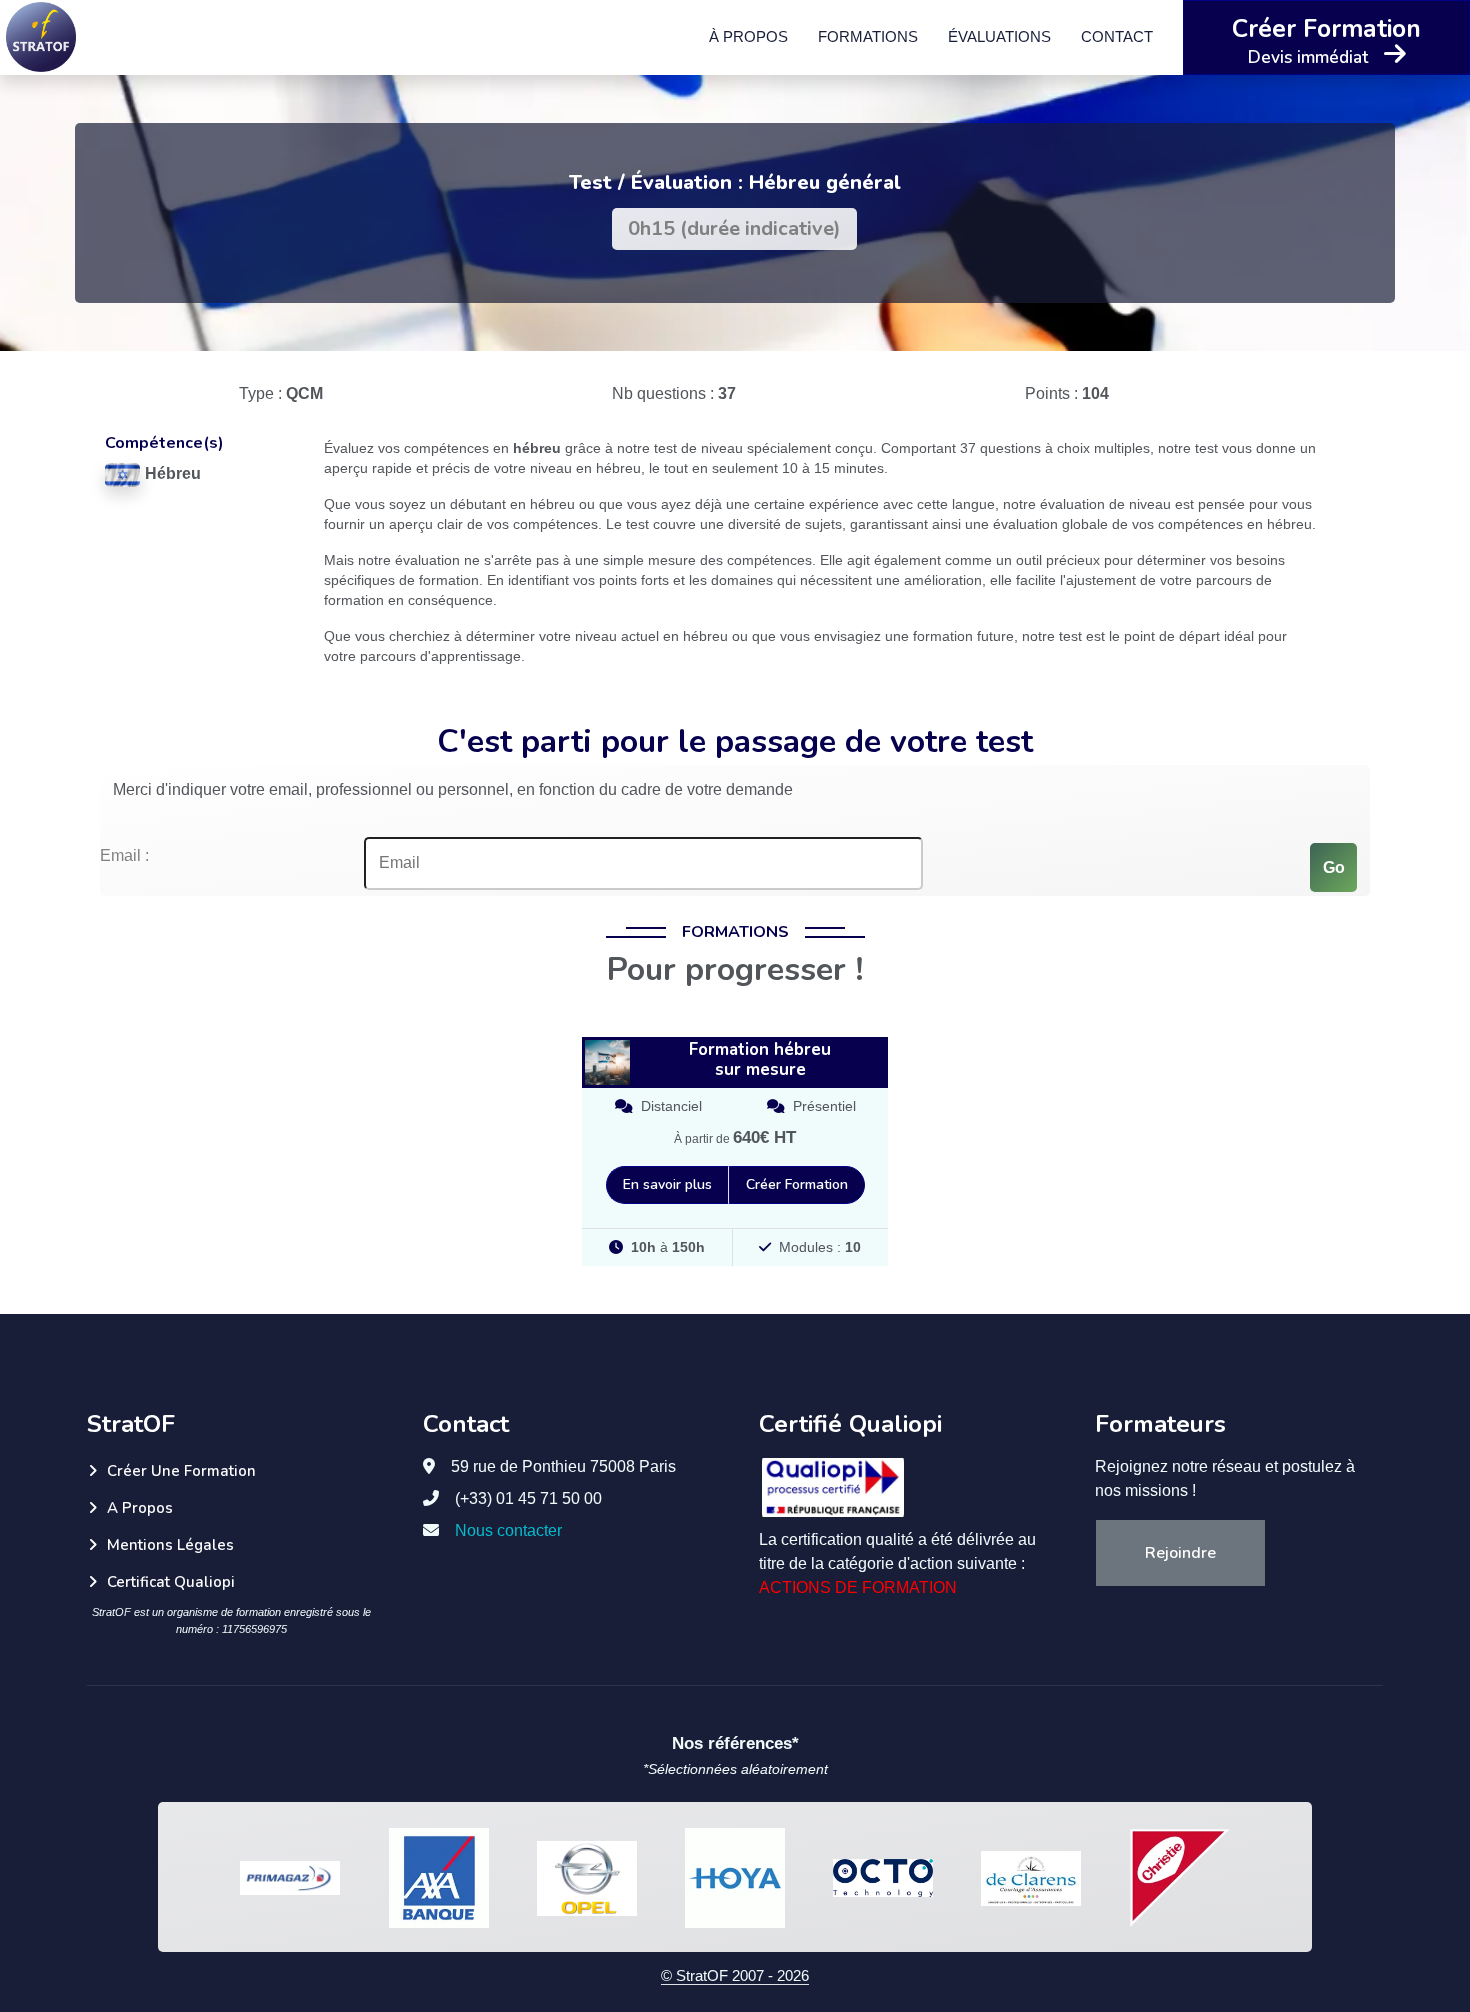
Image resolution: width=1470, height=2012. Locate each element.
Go (1334, 867)
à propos (748, 36)
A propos (140, 1508)
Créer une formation (181, 1471)
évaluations (999, 36)
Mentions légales (170, 1545)
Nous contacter (508, 1530)
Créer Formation (797, 1184)
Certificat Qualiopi (171, 1582)
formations (868, 36)
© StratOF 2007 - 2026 (735, 1975)
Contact (1117, 36)
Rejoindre (1180, 1553)
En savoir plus (667, 1184)
